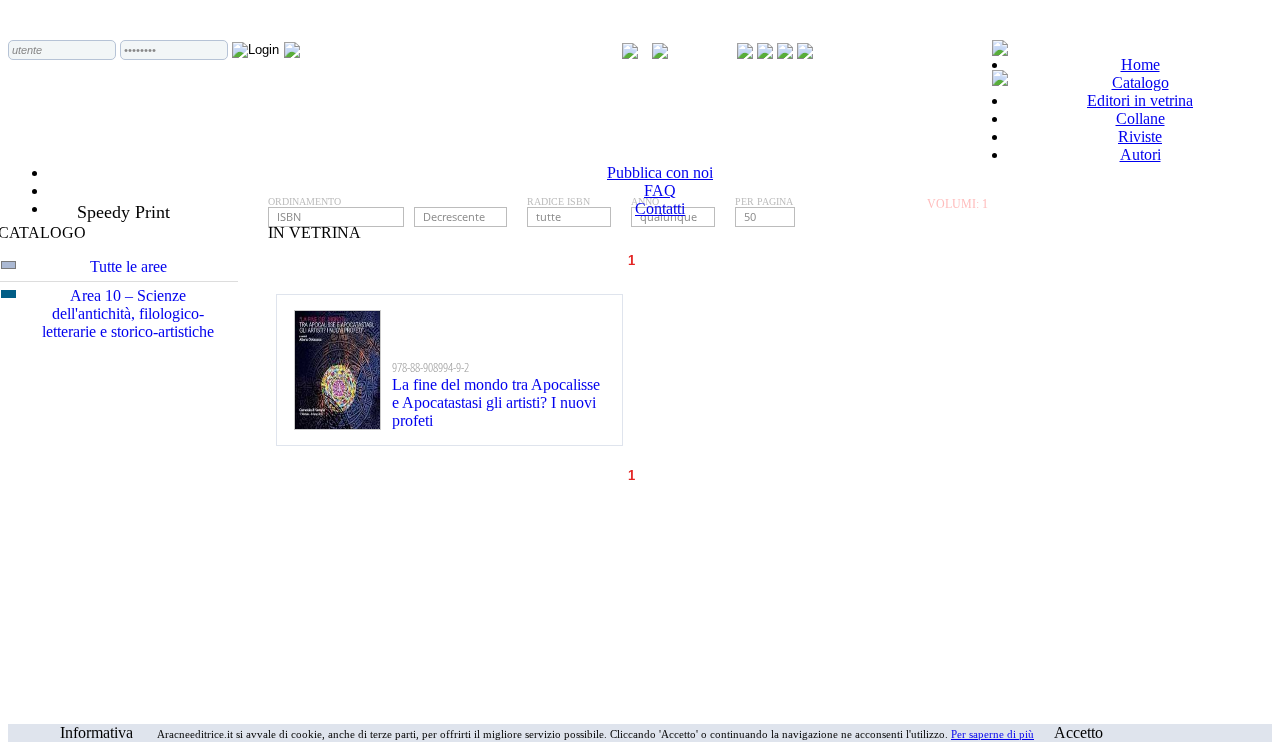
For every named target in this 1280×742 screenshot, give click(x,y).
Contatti (660, 208)
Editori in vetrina (1140, 100)
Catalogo (1140, 82)
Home (1140, 64)
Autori (1140, 154)
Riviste (1140, 136)
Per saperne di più (992, 734)
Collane (1140, 118)
